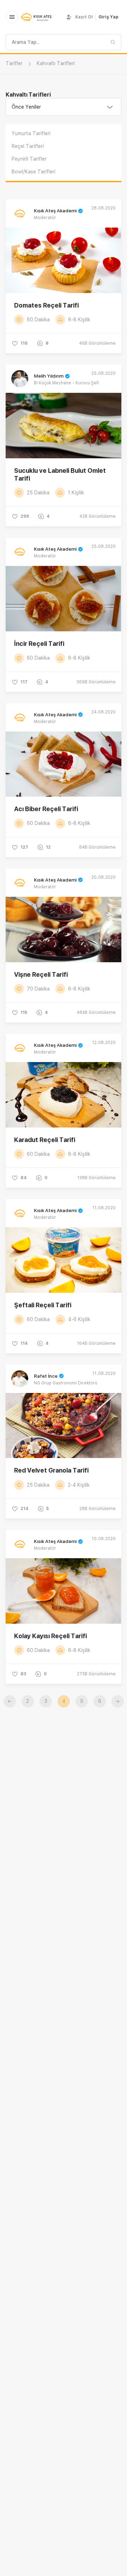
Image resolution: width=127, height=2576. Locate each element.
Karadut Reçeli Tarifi (45, 1140)
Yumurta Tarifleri (31, 133)
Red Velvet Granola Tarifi (51, 1470)
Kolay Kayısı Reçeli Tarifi (50, 1636)
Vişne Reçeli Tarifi (41, 974)
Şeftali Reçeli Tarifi (43, 1305)
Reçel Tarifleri (28, 146)
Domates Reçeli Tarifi (46, 305)
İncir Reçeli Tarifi (39, 644)
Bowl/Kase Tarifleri (34, 172)
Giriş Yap (108, 17)
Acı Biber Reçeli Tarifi (46, 809)
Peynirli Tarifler (29, 159)
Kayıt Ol (84, 17)
